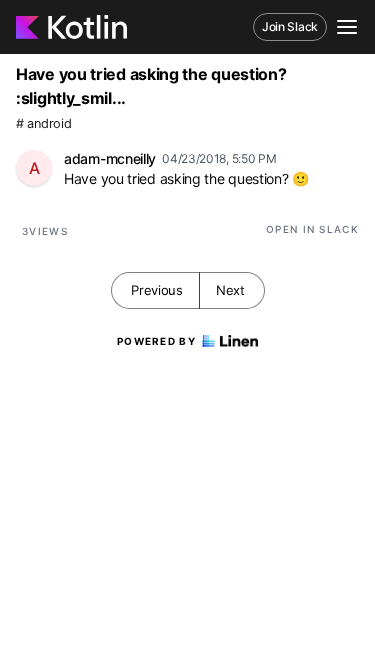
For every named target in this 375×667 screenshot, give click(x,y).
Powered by (156, 341)
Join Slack (290, 26)
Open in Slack (312, 229)
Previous (157, 290)
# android (43, 123)
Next (230, 290)
